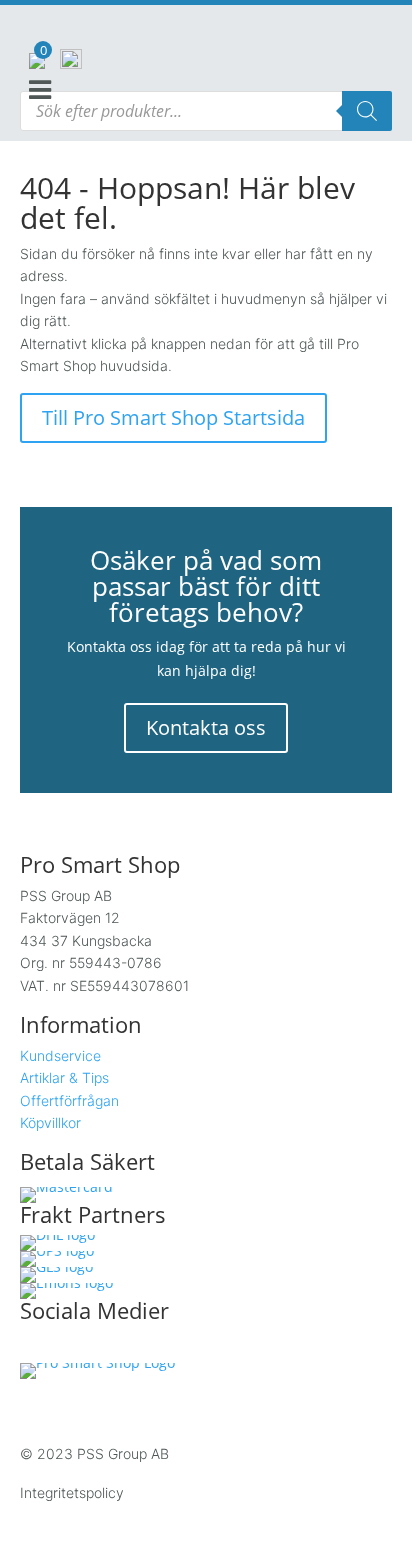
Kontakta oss (206, 727)
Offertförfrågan (69, 1100)
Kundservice (60, 1055)
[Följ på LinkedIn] (120, 1347)
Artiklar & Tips (64, 1077)
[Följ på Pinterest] (162, 1347)
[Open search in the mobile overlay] (206, 111)
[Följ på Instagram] (78, 1347)
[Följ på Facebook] (36, 1347)
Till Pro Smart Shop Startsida (173, 417)
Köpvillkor (50, 1122)
